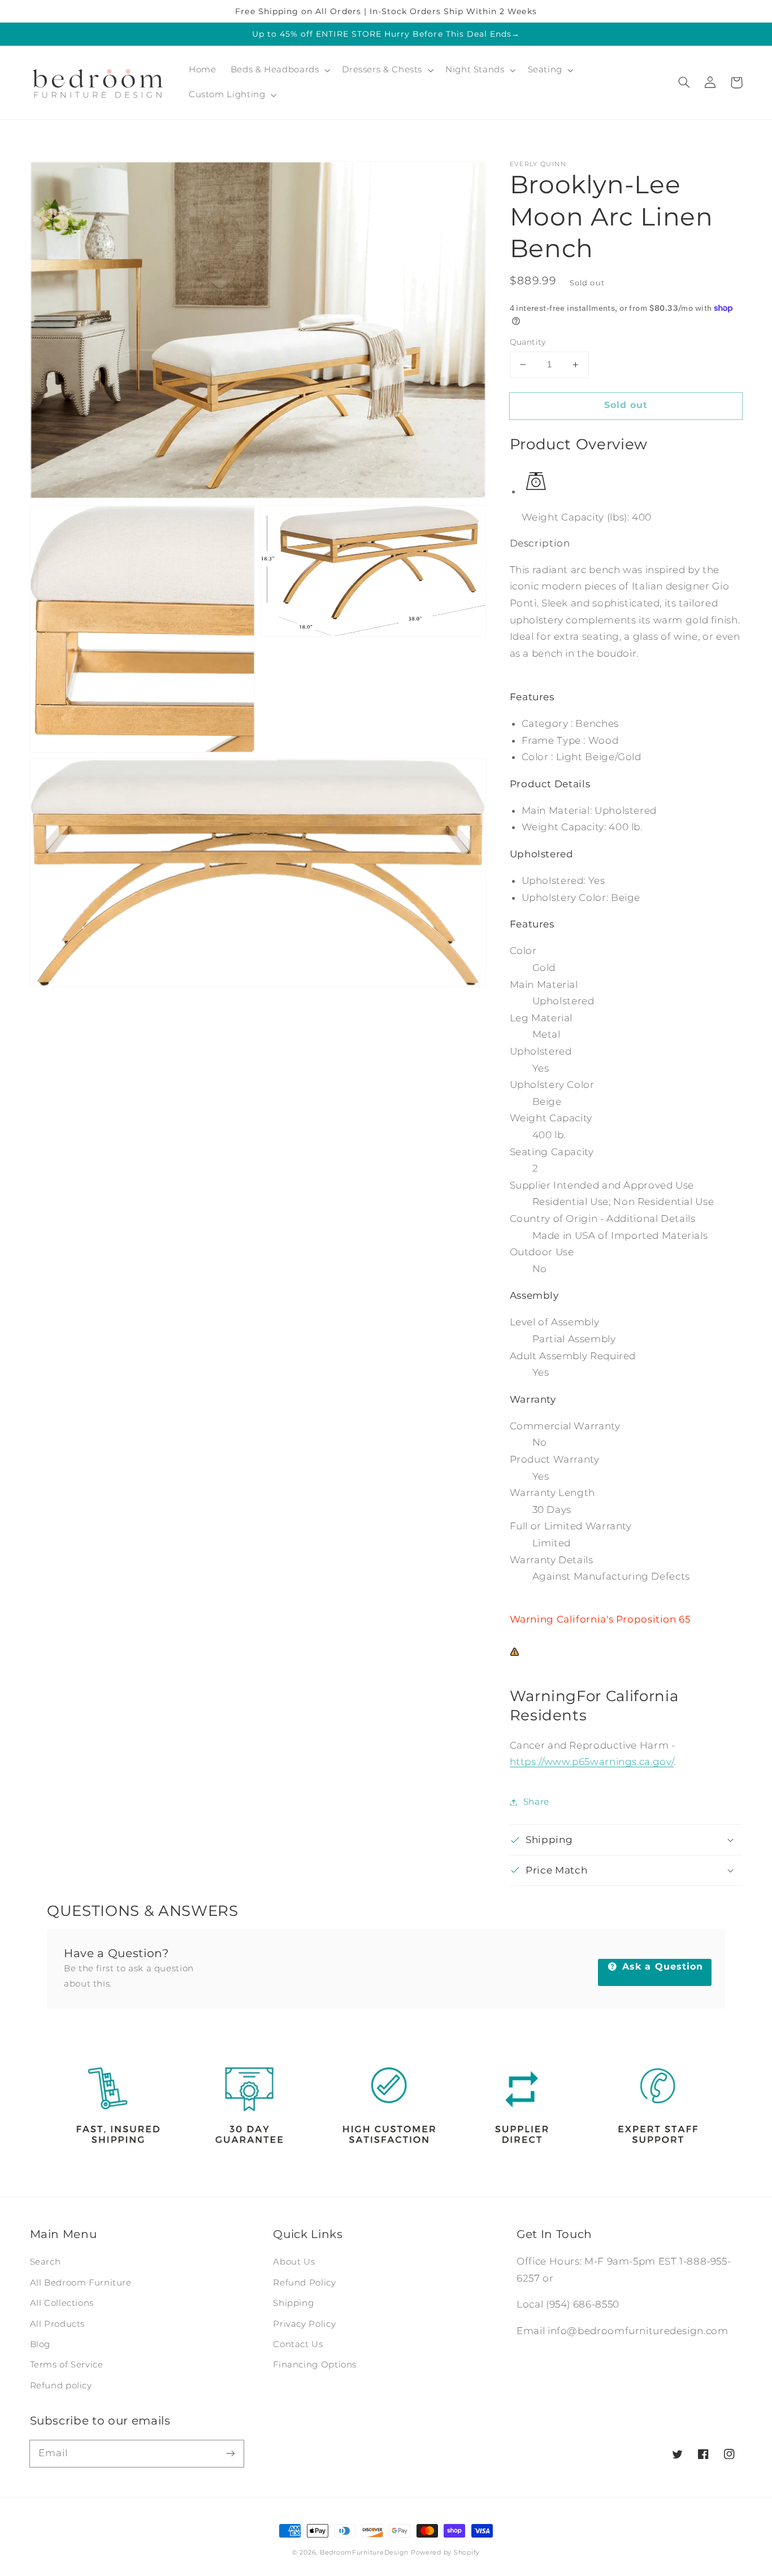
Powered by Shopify (445, 2553)
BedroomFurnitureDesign (364, 2553)
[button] (684, 83)
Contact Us (298, 2344)
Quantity (528, 342)
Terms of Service (67, 2365)
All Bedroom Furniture (81, 2283)
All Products (58, 2324)
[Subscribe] (230, 2453)
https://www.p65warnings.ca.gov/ (592, 1762)
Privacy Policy (304, 2324)
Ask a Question (661, 1966)
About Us (294, 2262)
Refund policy (61, 2386)
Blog (40, 2344)
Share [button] (536, 1802)
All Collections (62, 2303)
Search (45, 2262)
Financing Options (315, 2365)
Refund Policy (304, 2283)
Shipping (293, 2303)
